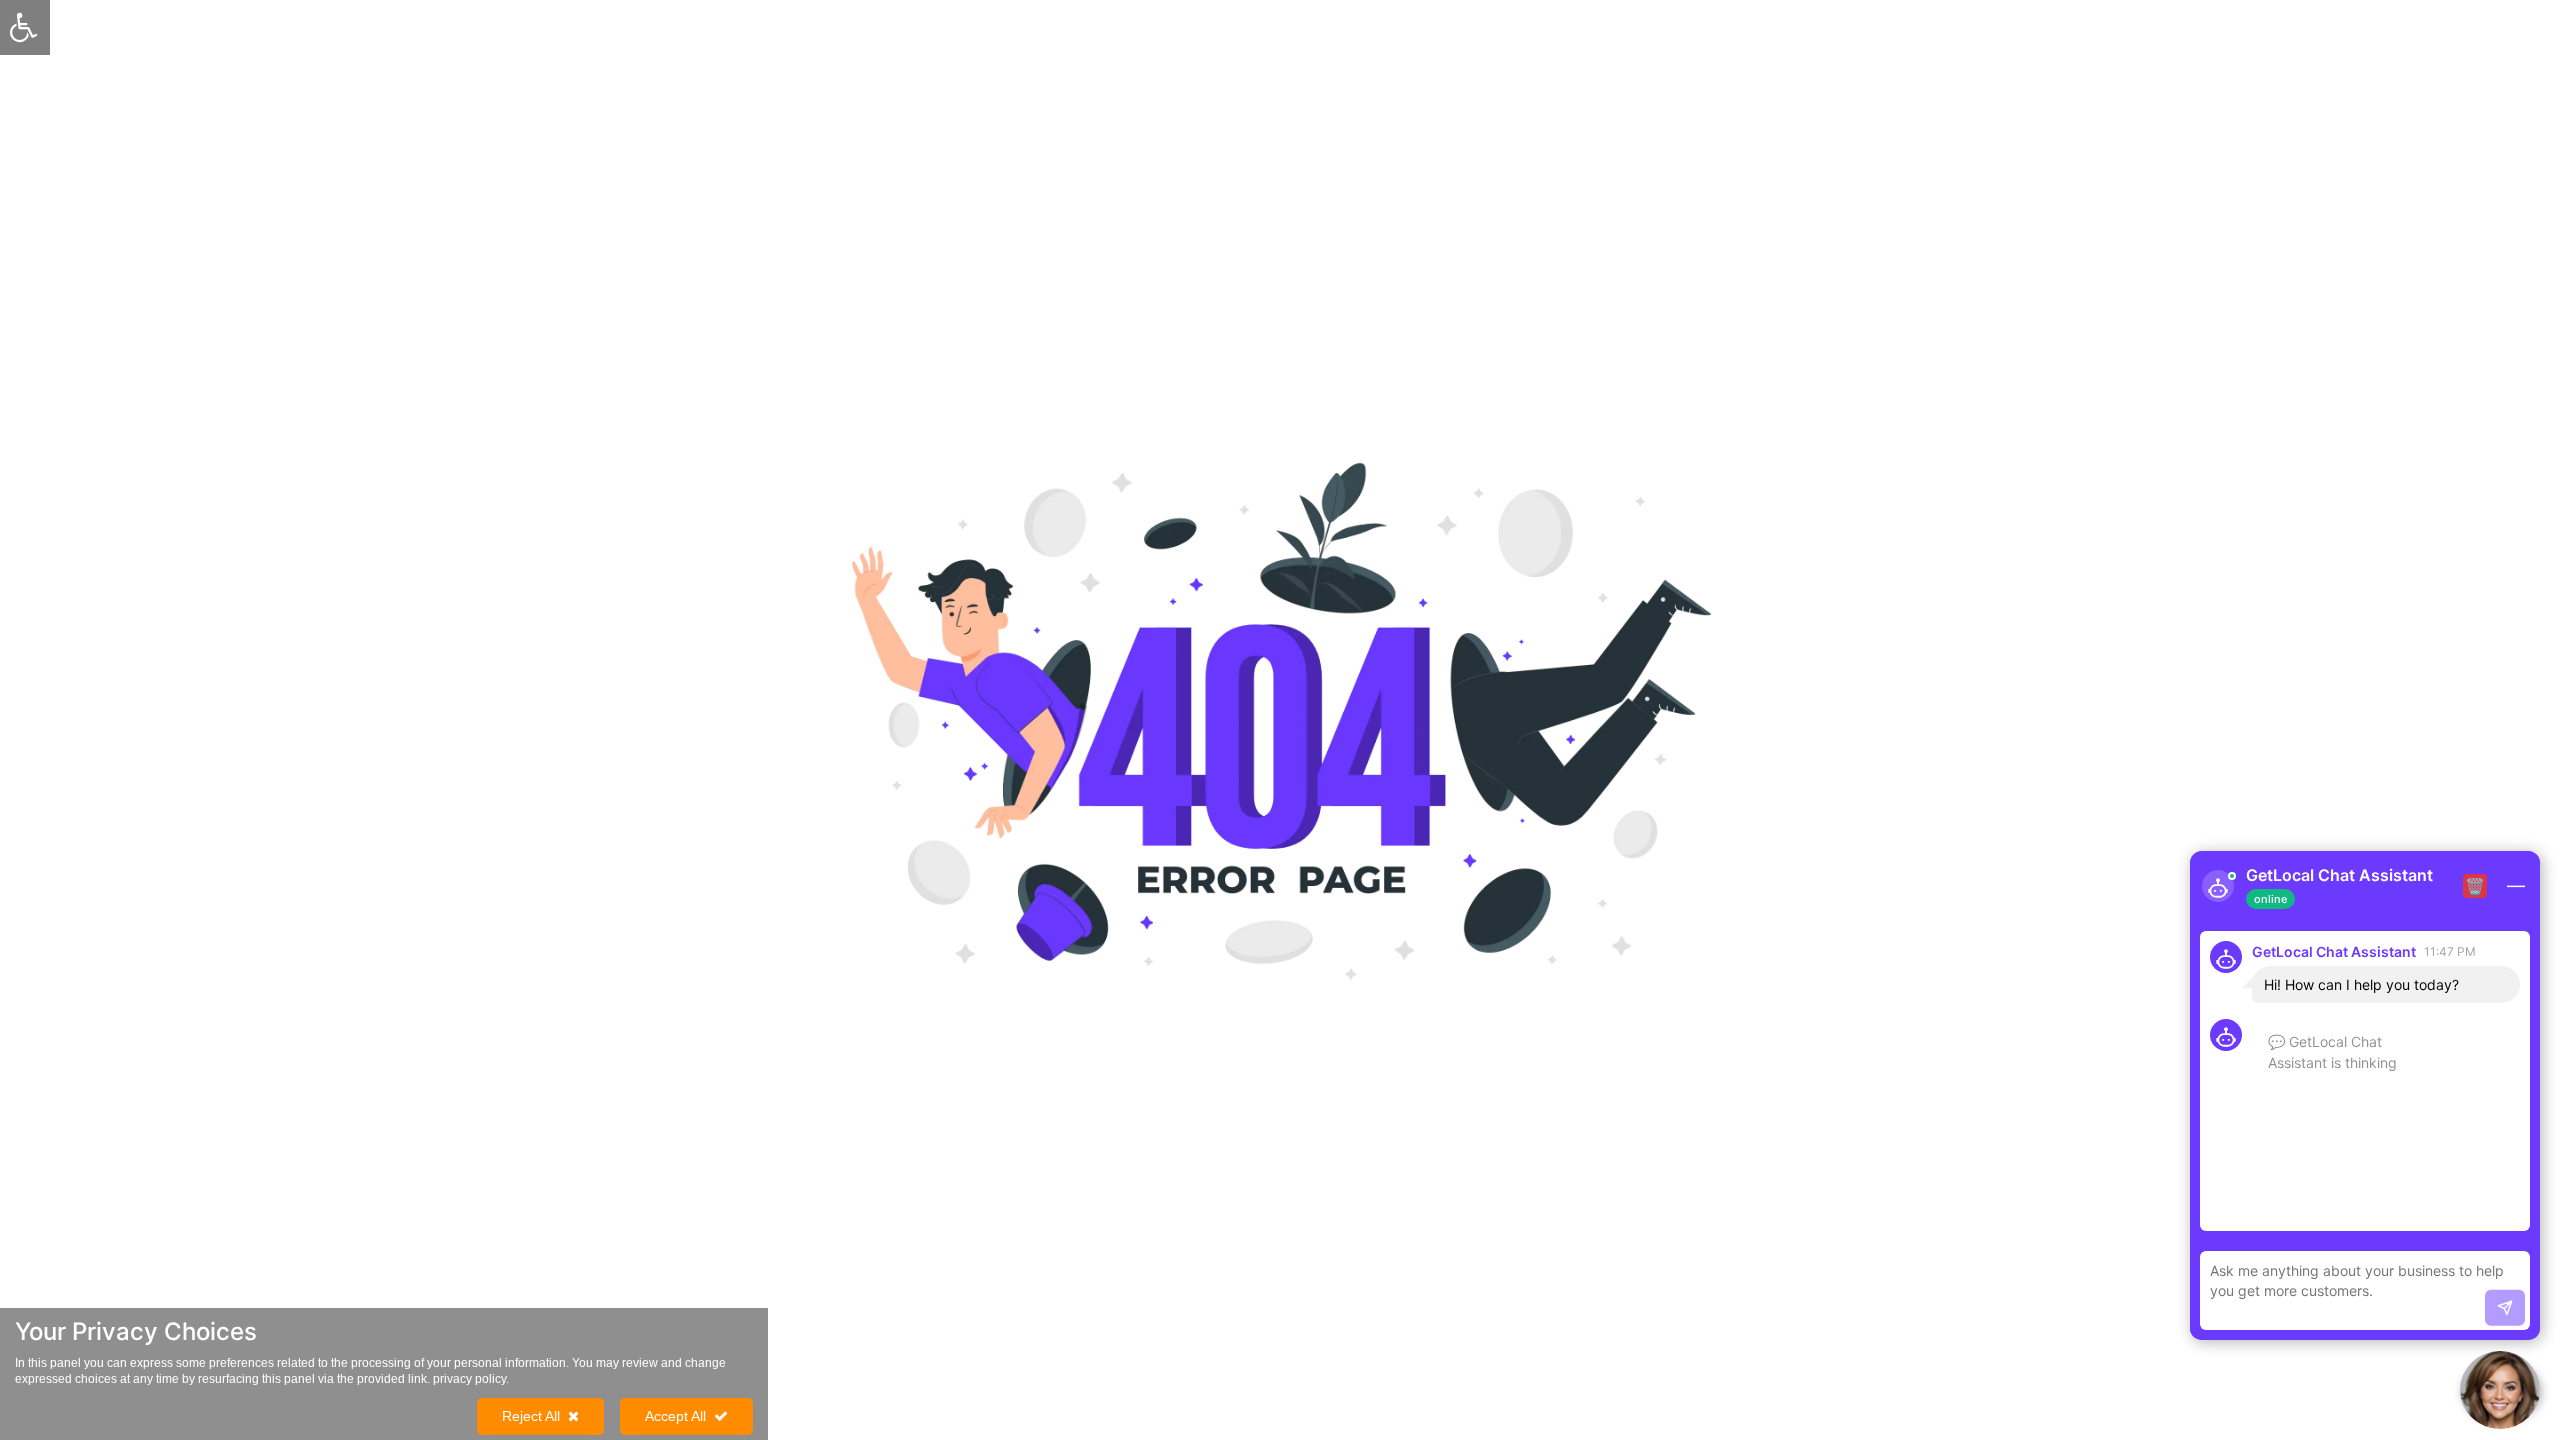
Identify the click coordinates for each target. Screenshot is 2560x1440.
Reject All (531, 1416)
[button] (2500, 1390)
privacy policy (469, 1379)
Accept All (675, 1416)
